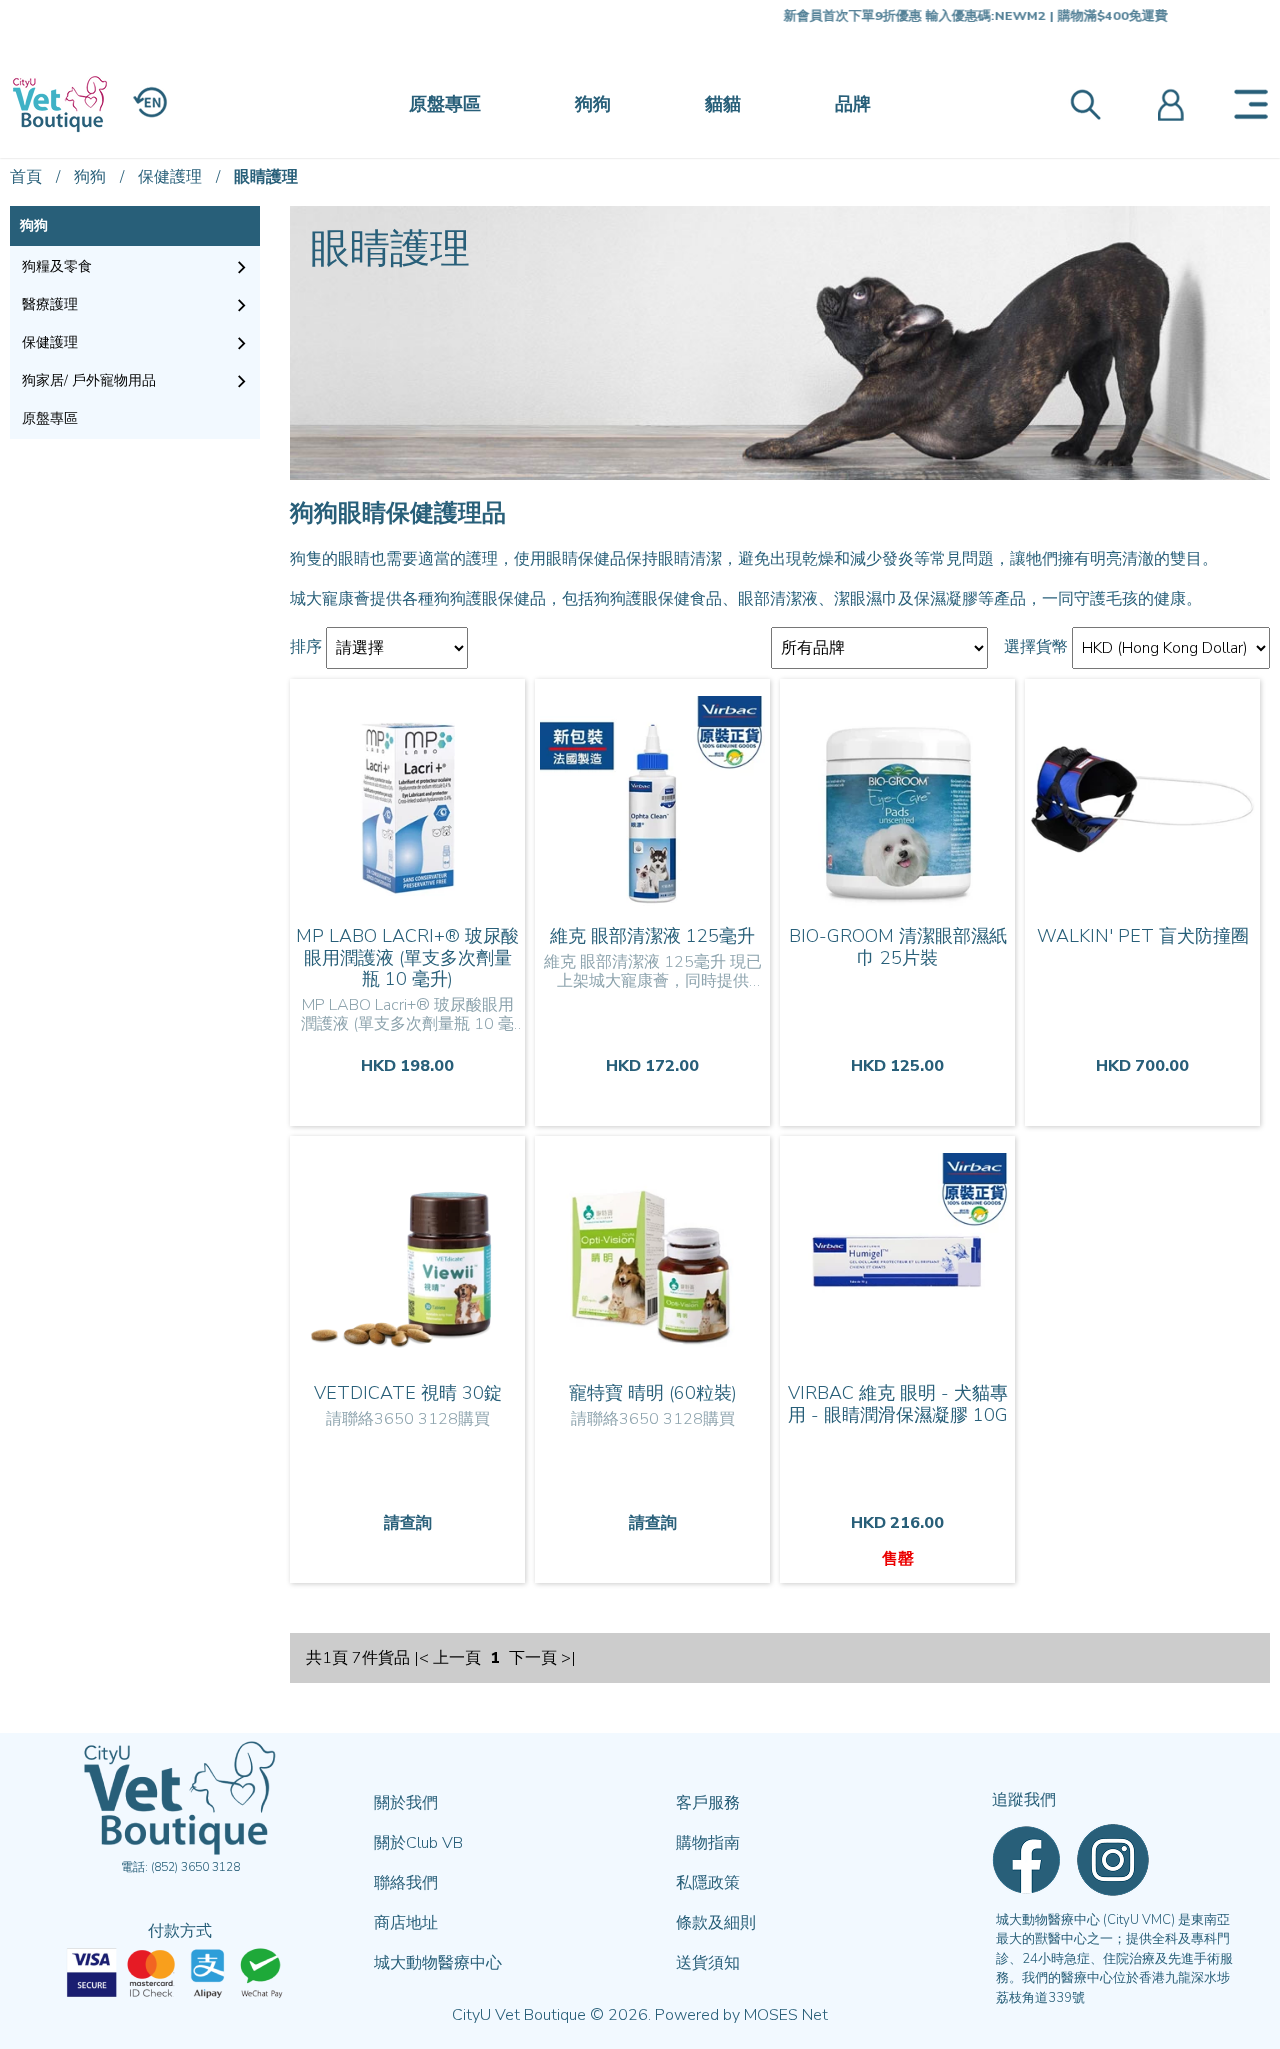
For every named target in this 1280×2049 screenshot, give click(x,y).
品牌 (853, 104)
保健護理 (170, 177)
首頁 (26, 177)
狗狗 (593, 104)
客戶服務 (708, 1803)
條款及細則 (716, 1923)
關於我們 (406, 1803)
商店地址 (406, 1923)
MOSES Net (786, 2015)
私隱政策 (708, 1883)
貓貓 (723, 104)
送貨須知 (708, 1963)
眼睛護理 (266, 177)
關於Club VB (418, 1843)
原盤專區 (445, 104)
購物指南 (708, 1843)
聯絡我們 (406, 1883)
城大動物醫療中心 (438, 1963)
